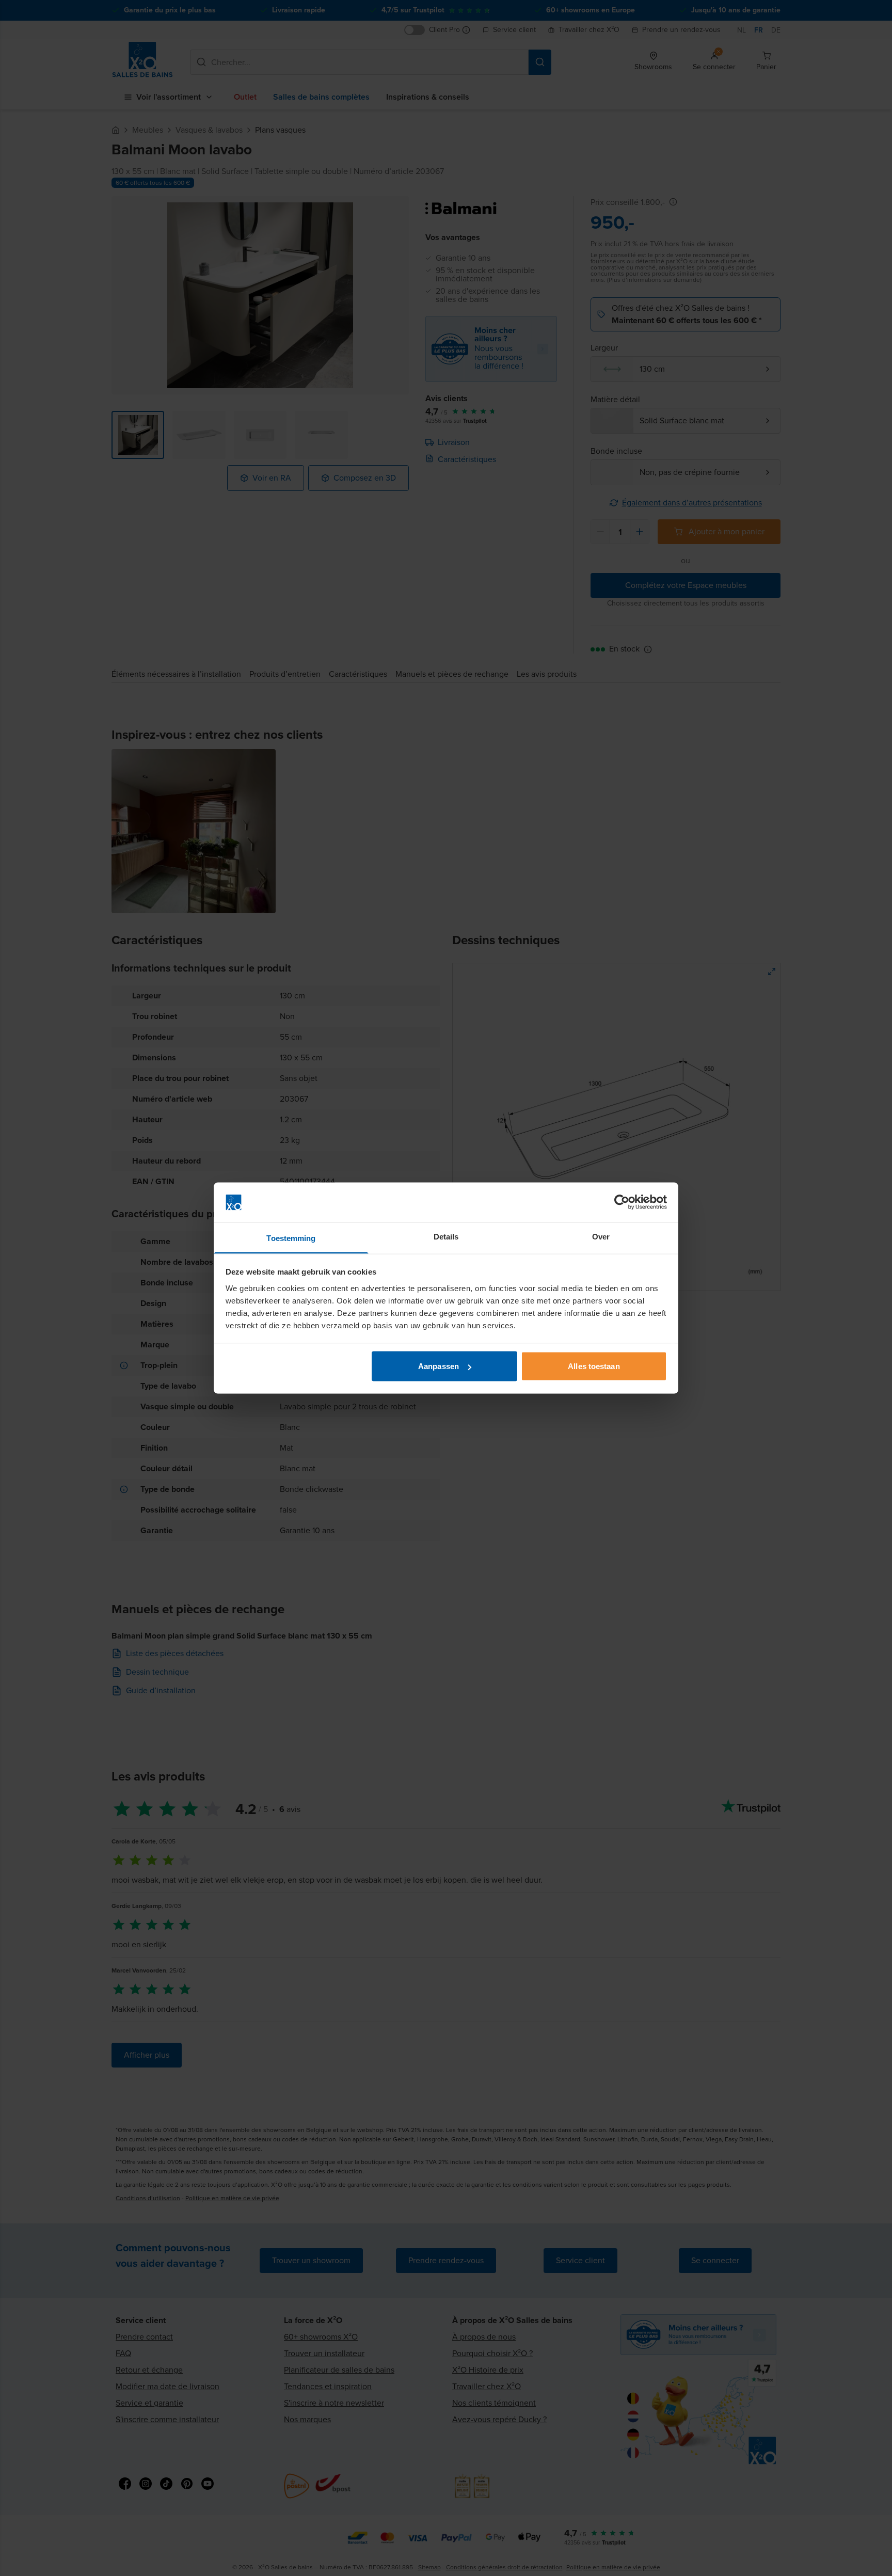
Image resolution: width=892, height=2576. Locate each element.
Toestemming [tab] (291, 1238)
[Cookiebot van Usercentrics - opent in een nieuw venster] (622, 1202)
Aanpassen (439, 1366)
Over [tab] (601, 1236)
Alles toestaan (594, 1366)
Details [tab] (446, 1236)
